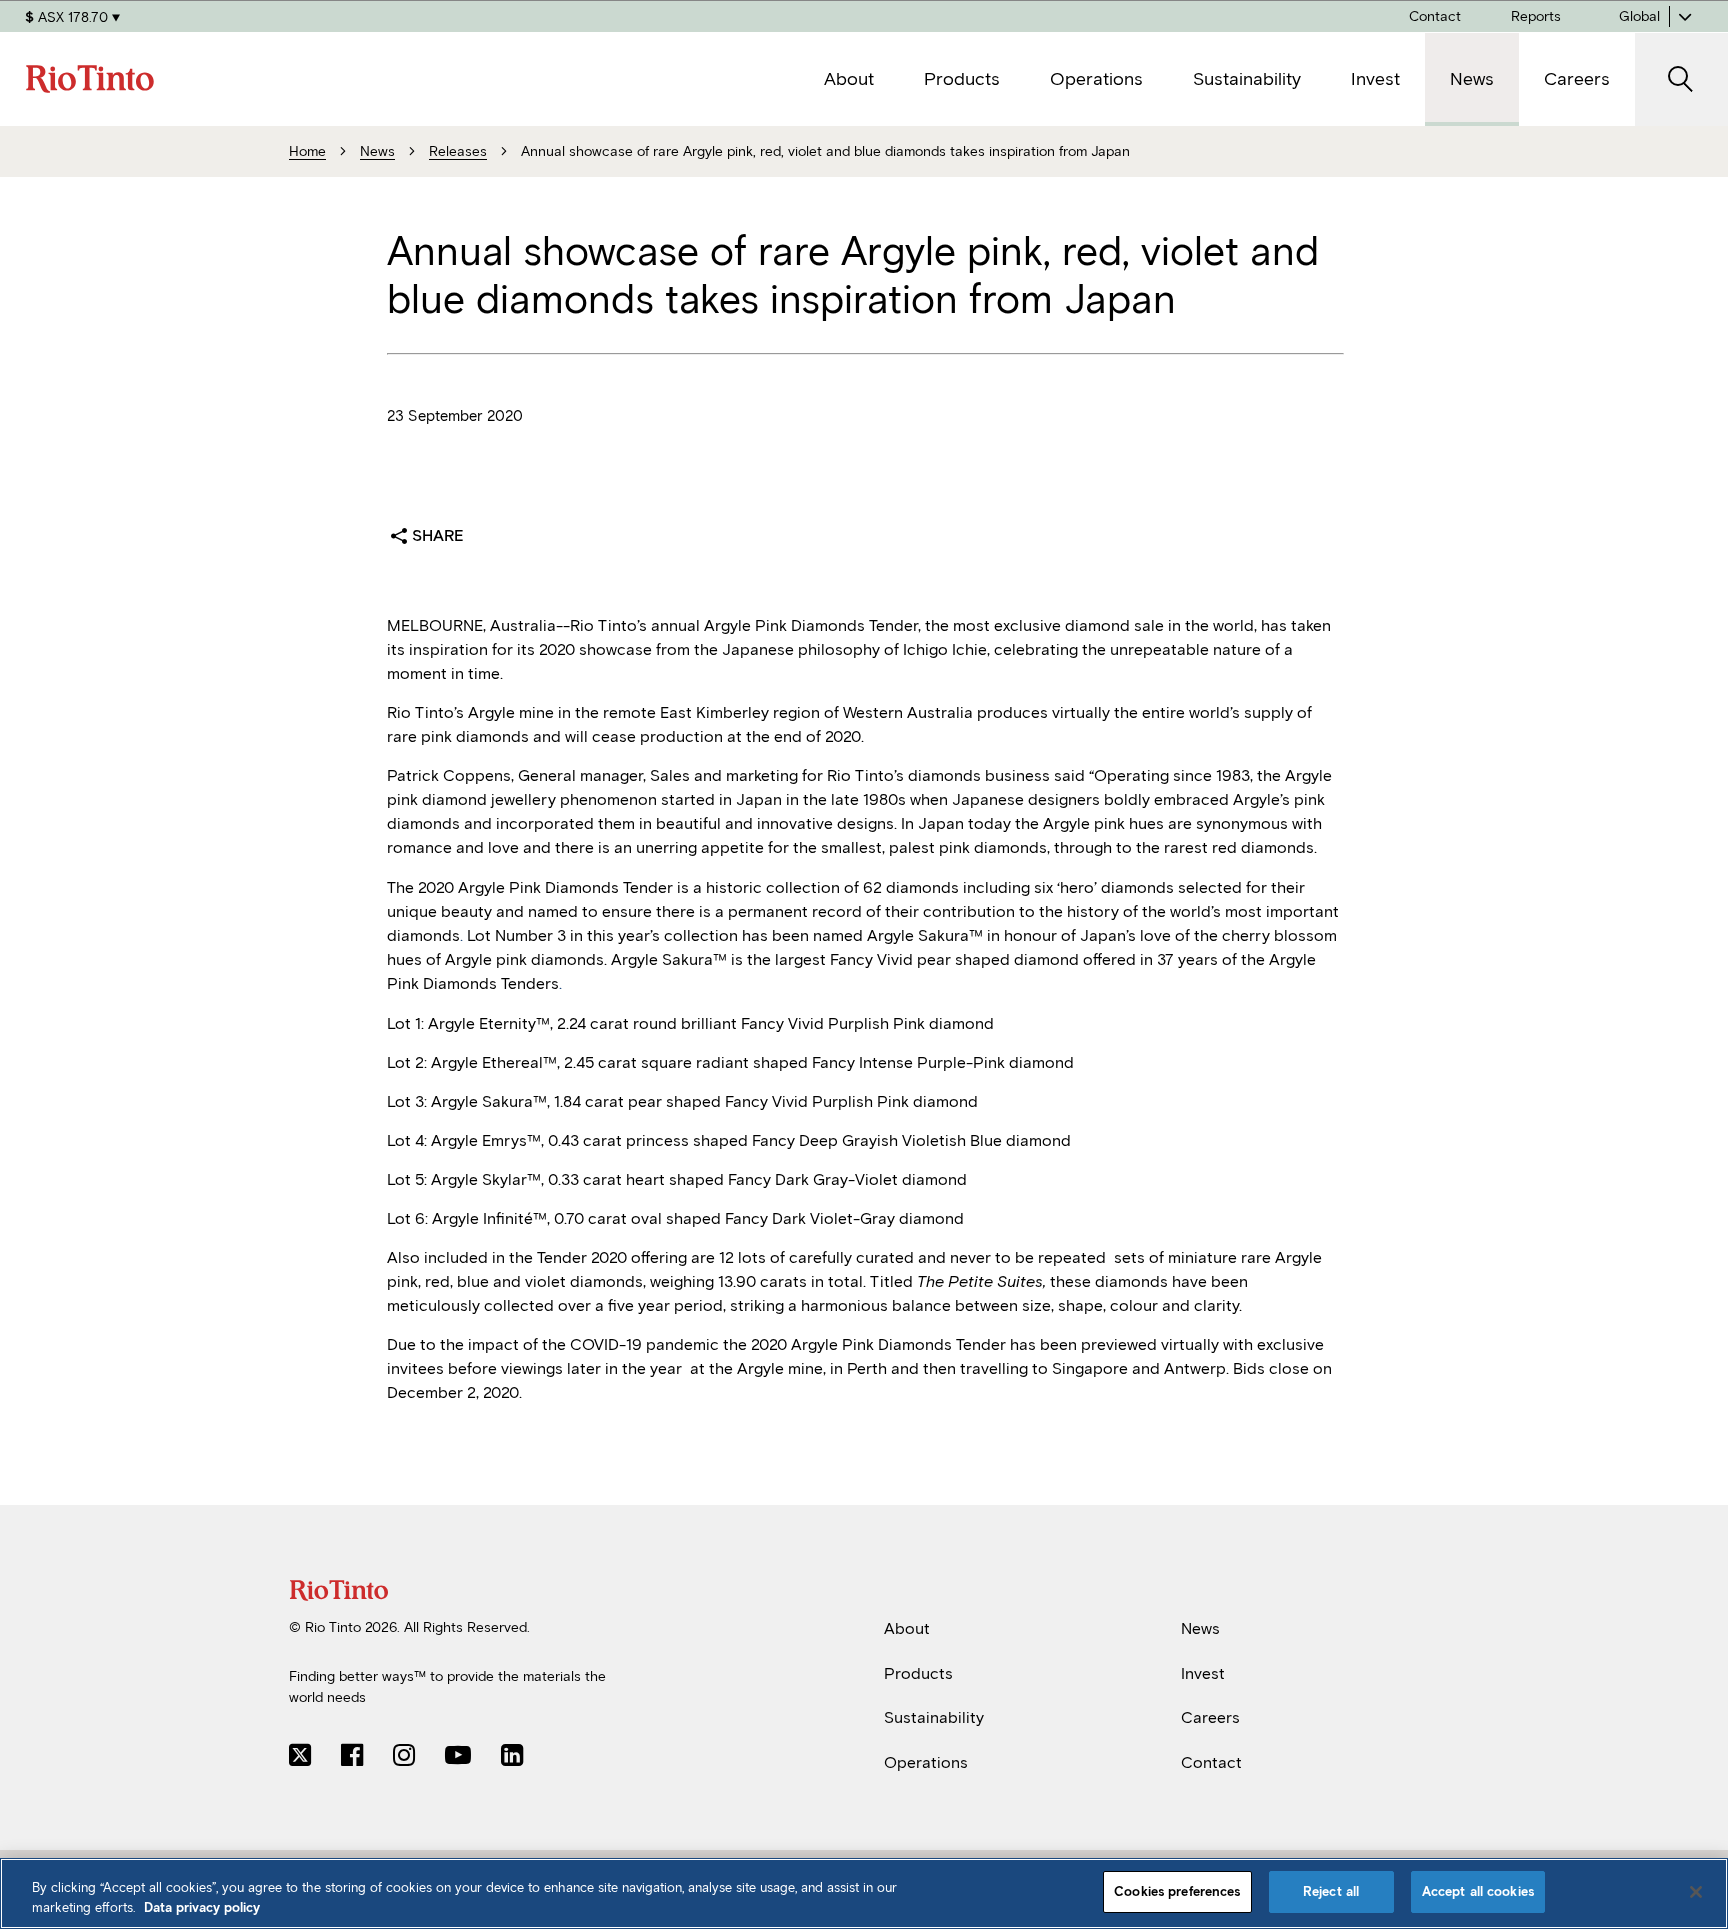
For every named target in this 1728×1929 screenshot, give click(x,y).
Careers (1210, 1717)
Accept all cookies (1478, 1891)
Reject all (1331, 1891)
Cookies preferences (1177, 1891)
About (907, 1628)
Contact (1211, 1762)
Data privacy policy (202, 1907)
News (1200, 1628)
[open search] (1681, 79)
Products (918, 1672)
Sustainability (934, 1717)
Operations (926, 1762)
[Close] (1696, 1892)
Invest (1203, 1672)
